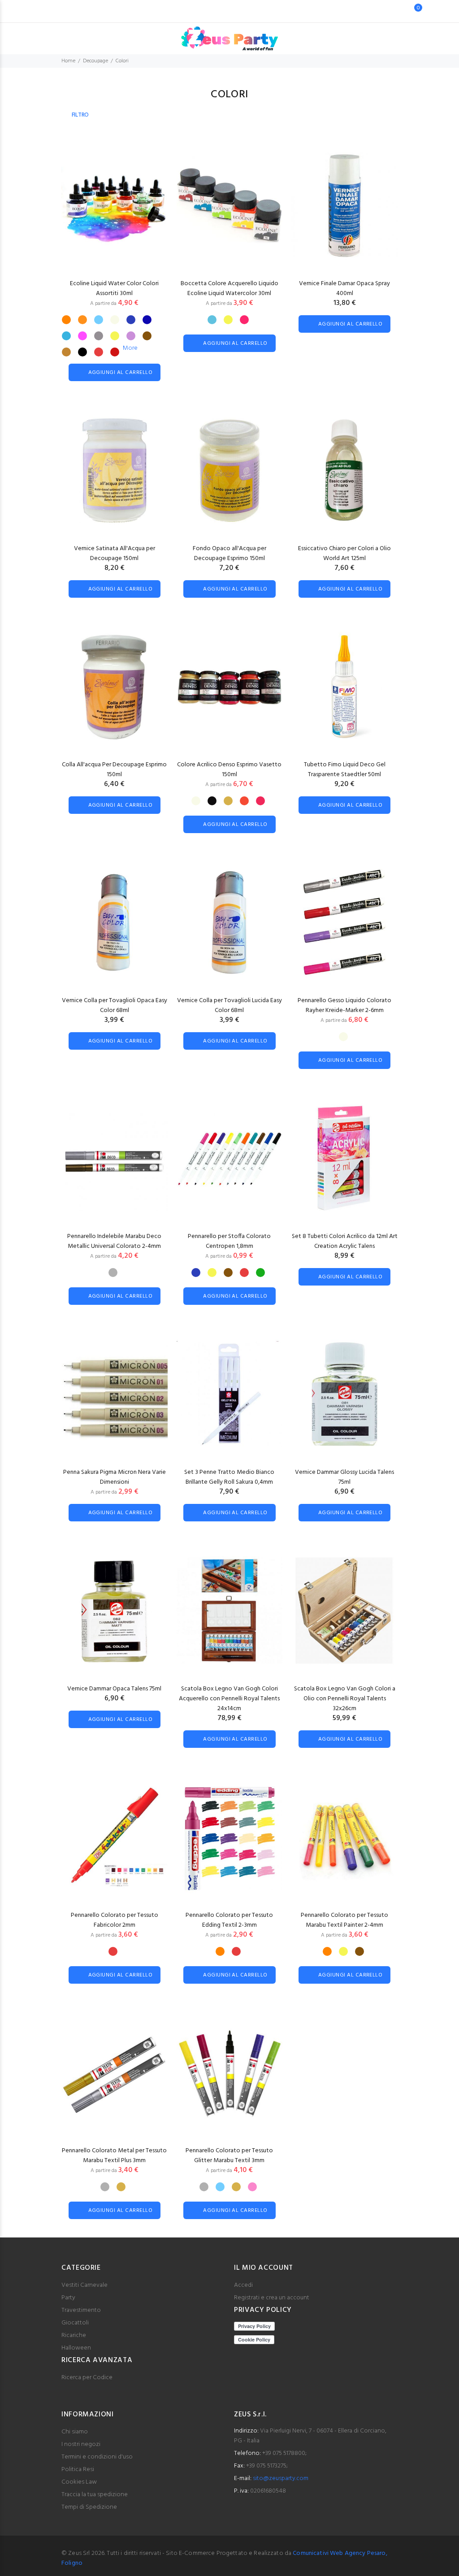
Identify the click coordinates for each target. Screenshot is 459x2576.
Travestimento (81, 2310)
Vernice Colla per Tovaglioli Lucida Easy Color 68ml (229, 1006)
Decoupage (95, 61)
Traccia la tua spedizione (95, 2495)
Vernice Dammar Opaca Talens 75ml (114, 1689)
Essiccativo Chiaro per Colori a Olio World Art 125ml (344, 554)
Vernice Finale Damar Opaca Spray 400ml (344, 289)
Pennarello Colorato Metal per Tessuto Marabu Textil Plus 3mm (114, 2156)
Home (68, 61)
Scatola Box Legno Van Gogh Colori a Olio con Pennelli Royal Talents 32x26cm (345, 1699)
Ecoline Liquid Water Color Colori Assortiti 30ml (114, 289)
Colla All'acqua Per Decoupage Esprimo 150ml (114, 770)
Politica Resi (78, 2470)
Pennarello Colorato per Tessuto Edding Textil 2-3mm (229, 1920)
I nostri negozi (81, 2444)
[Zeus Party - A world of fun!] (230, 34)
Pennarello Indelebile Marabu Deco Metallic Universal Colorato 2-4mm (114, 1241)
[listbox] (113, 332)
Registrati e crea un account (272, 2298)
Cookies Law (79, 2482)
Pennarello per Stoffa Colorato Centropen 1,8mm (229, 1241)
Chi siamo (75, 2432)
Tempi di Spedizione (89, 2507)
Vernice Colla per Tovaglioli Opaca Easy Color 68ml (115, 1006)
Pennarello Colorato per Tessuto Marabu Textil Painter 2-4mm (344, 1920)
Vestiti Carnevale (84, 2285)
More (130, 348)
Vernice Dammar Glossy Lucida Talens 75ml (344, 1477)
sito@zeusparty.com (281, 2478)
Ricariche (74, 2335)
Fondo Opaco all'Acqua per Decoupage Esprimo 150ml (229, 554)
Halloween (76, 2348)
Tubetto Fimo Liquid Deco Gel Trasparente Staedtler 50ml (345, 770)
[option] (66, 320)
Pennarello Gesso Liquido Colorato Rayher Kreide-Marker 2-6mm (344, 1006)
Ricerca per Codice (87, 2378)
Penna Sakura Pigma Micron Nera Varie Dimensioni (115, 1477)
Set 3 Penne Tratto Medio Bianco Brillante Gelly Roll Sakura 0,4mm (229, 1477)
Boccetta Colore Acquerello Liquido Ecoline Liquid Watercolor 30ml (229, 289)
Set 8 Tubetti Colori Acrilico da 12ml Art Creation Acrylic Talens (345, 1241)
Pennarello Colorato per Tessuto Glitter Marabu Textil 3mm (229, 2156)
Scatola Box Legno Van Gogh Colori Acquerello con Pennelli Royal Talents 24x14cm (229, 1699)
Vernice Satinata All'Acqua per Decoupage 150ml (115, 554)
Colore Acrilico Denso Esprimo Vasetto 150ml (229, 770)
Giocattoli (75, 2323)
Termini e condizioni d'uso (97, 2457)
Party (68, 2298)
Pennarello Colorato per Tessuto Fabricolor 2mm (115, 1920)
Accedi (243, 2285)
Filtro (80, 115)
